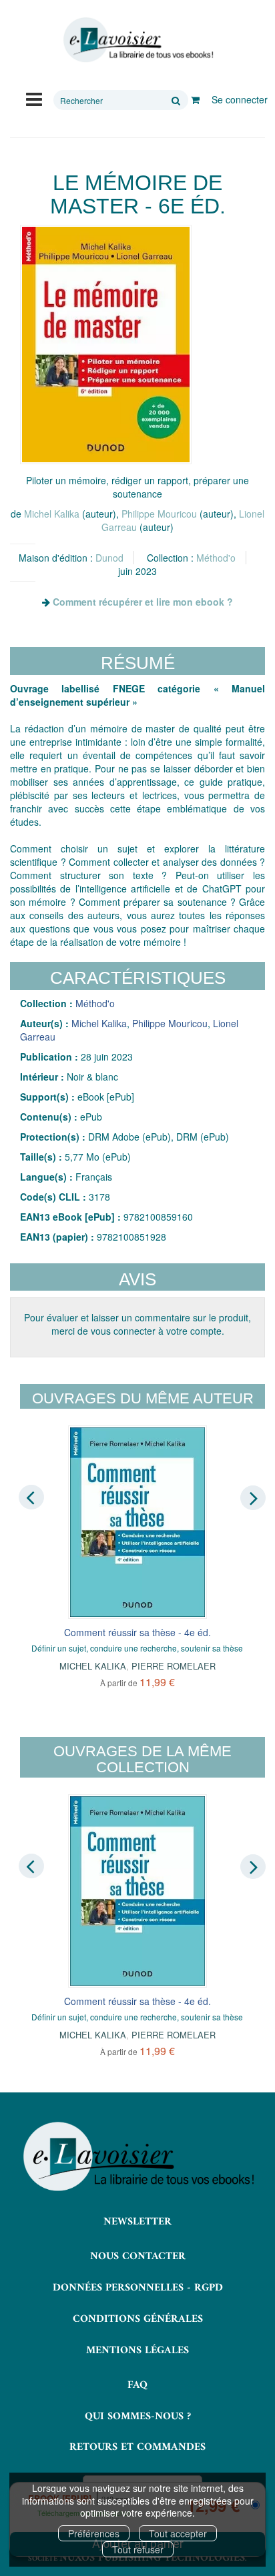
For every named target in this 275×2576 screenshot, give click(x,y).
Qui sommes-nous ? (138, 2417)
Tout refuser (138, 2549)
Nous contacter (138, 2257)
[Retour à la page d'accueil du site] (137, 40)
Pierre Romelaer (174, 1666)
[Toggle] (34, 98)
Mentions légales (137, 2351)
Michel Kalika (52, 514)
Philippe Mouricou (159, 514)
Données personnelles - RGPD (138, 2288)
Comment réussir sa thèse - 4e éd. (137, 1632)
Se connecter (240, 99)
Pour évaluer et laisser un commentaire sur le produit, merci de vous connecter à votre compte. (137, 1324)
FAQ (137, 2385)
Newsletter (137, 2222)
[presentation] (31, 1497)
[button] (106, 345)
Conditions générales (138, 2319)
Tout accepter (178, 2533)
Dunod (109, 558)
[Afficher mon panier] (195, 99)
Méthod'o (216, 558)
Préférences (94, 2533)
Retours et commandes (137, 2447)
